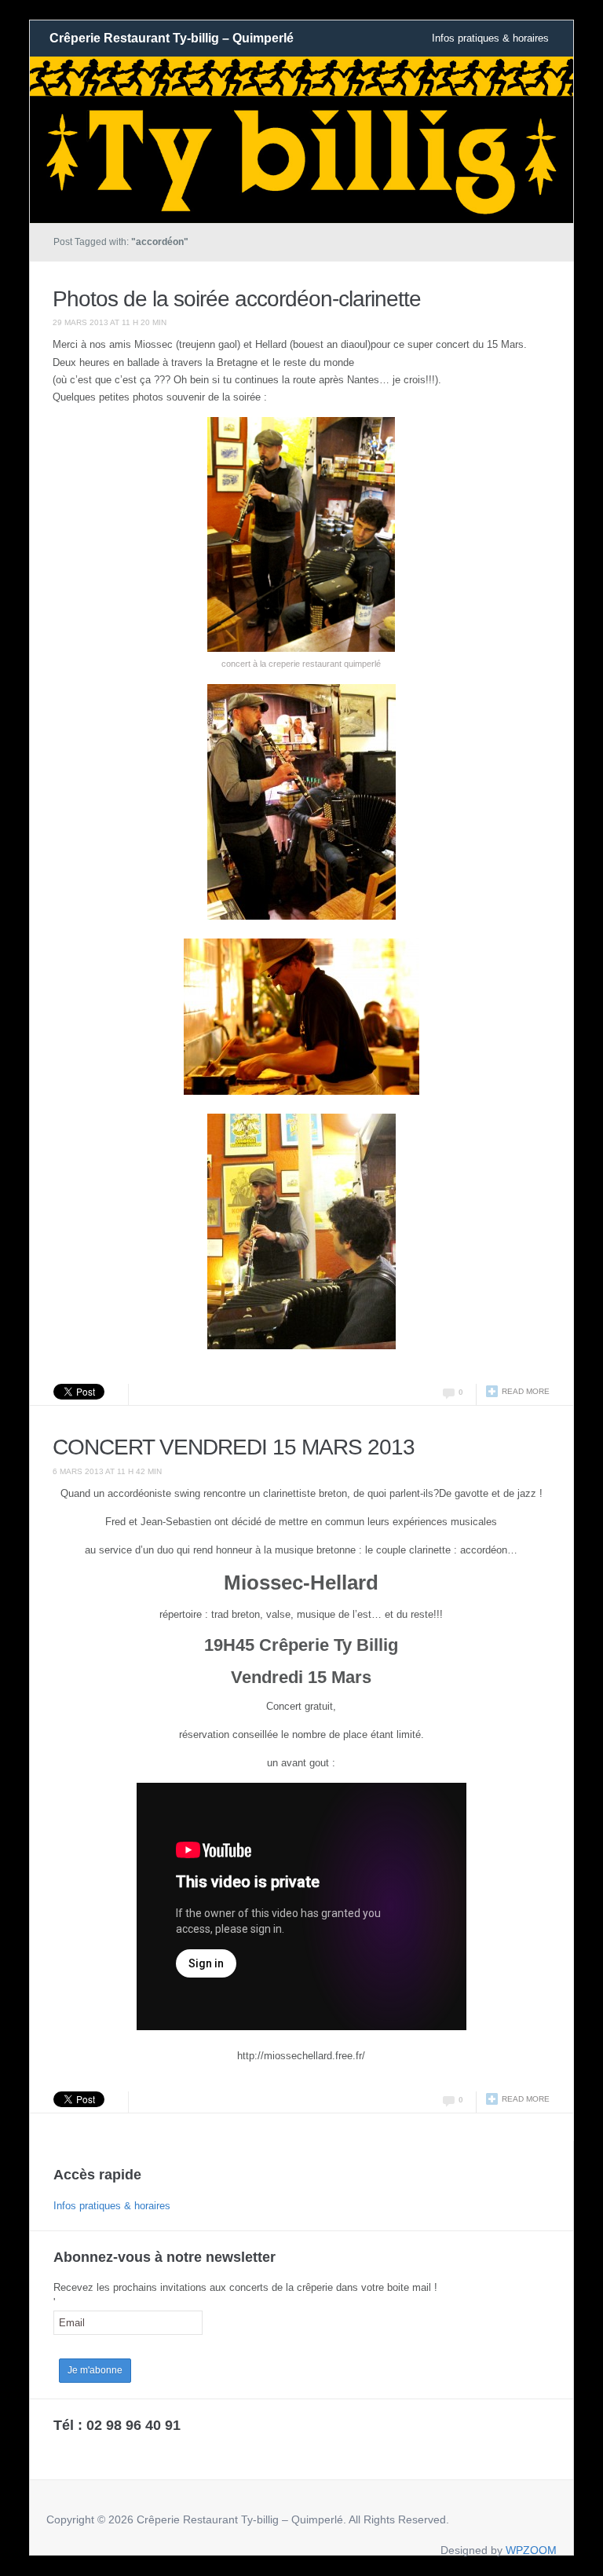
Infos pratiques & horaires (490, 38)
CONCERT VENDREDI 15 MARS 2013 (234, 1447)
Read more (526, 1391)
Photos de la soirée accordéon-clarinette (237, 299)
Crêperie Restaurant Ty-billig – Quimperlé (172, 38)
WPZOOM (531, 2550)
